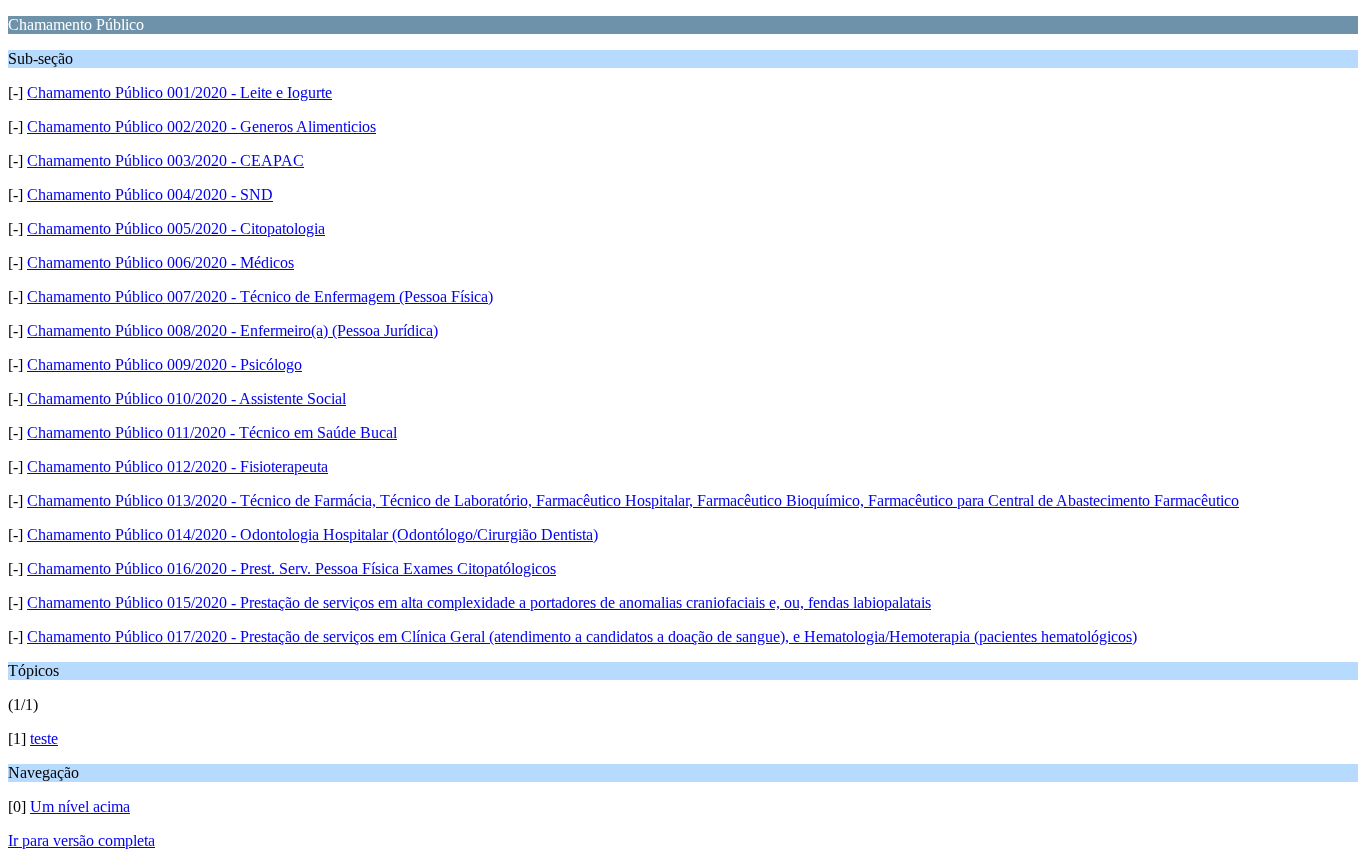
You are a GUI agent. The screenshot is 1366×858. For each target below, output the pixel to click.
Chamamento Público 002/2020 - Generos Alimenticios (201, 126)
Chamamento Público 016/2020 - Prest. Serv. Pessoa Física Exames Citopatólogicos (291, 568)
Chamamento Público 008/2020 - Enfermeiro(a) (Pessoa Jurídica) (232, 330)
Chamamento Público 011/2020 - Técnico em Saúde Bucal (212, 432)
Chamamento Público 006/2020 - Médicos (160, 262)
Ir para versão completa (81, 840)
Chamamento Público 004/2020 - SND (150, 194)
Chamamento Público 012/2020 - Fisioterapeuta (177, 466)
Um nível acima (80, 806)
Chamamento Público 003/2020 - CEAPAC (165, 160)
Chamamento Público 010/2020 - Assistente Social (186, 398)
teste (44, 738)
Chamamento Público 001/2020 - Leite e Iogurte (179, 92)
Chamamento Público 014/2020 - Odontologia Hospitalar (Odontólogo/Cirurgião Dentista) (312, 534)
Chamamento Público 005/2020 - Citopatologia (176, 228)
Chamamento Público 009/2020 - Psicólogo (164, 364)
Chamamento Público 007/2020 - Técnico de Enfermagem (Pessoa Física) (260, 296)
